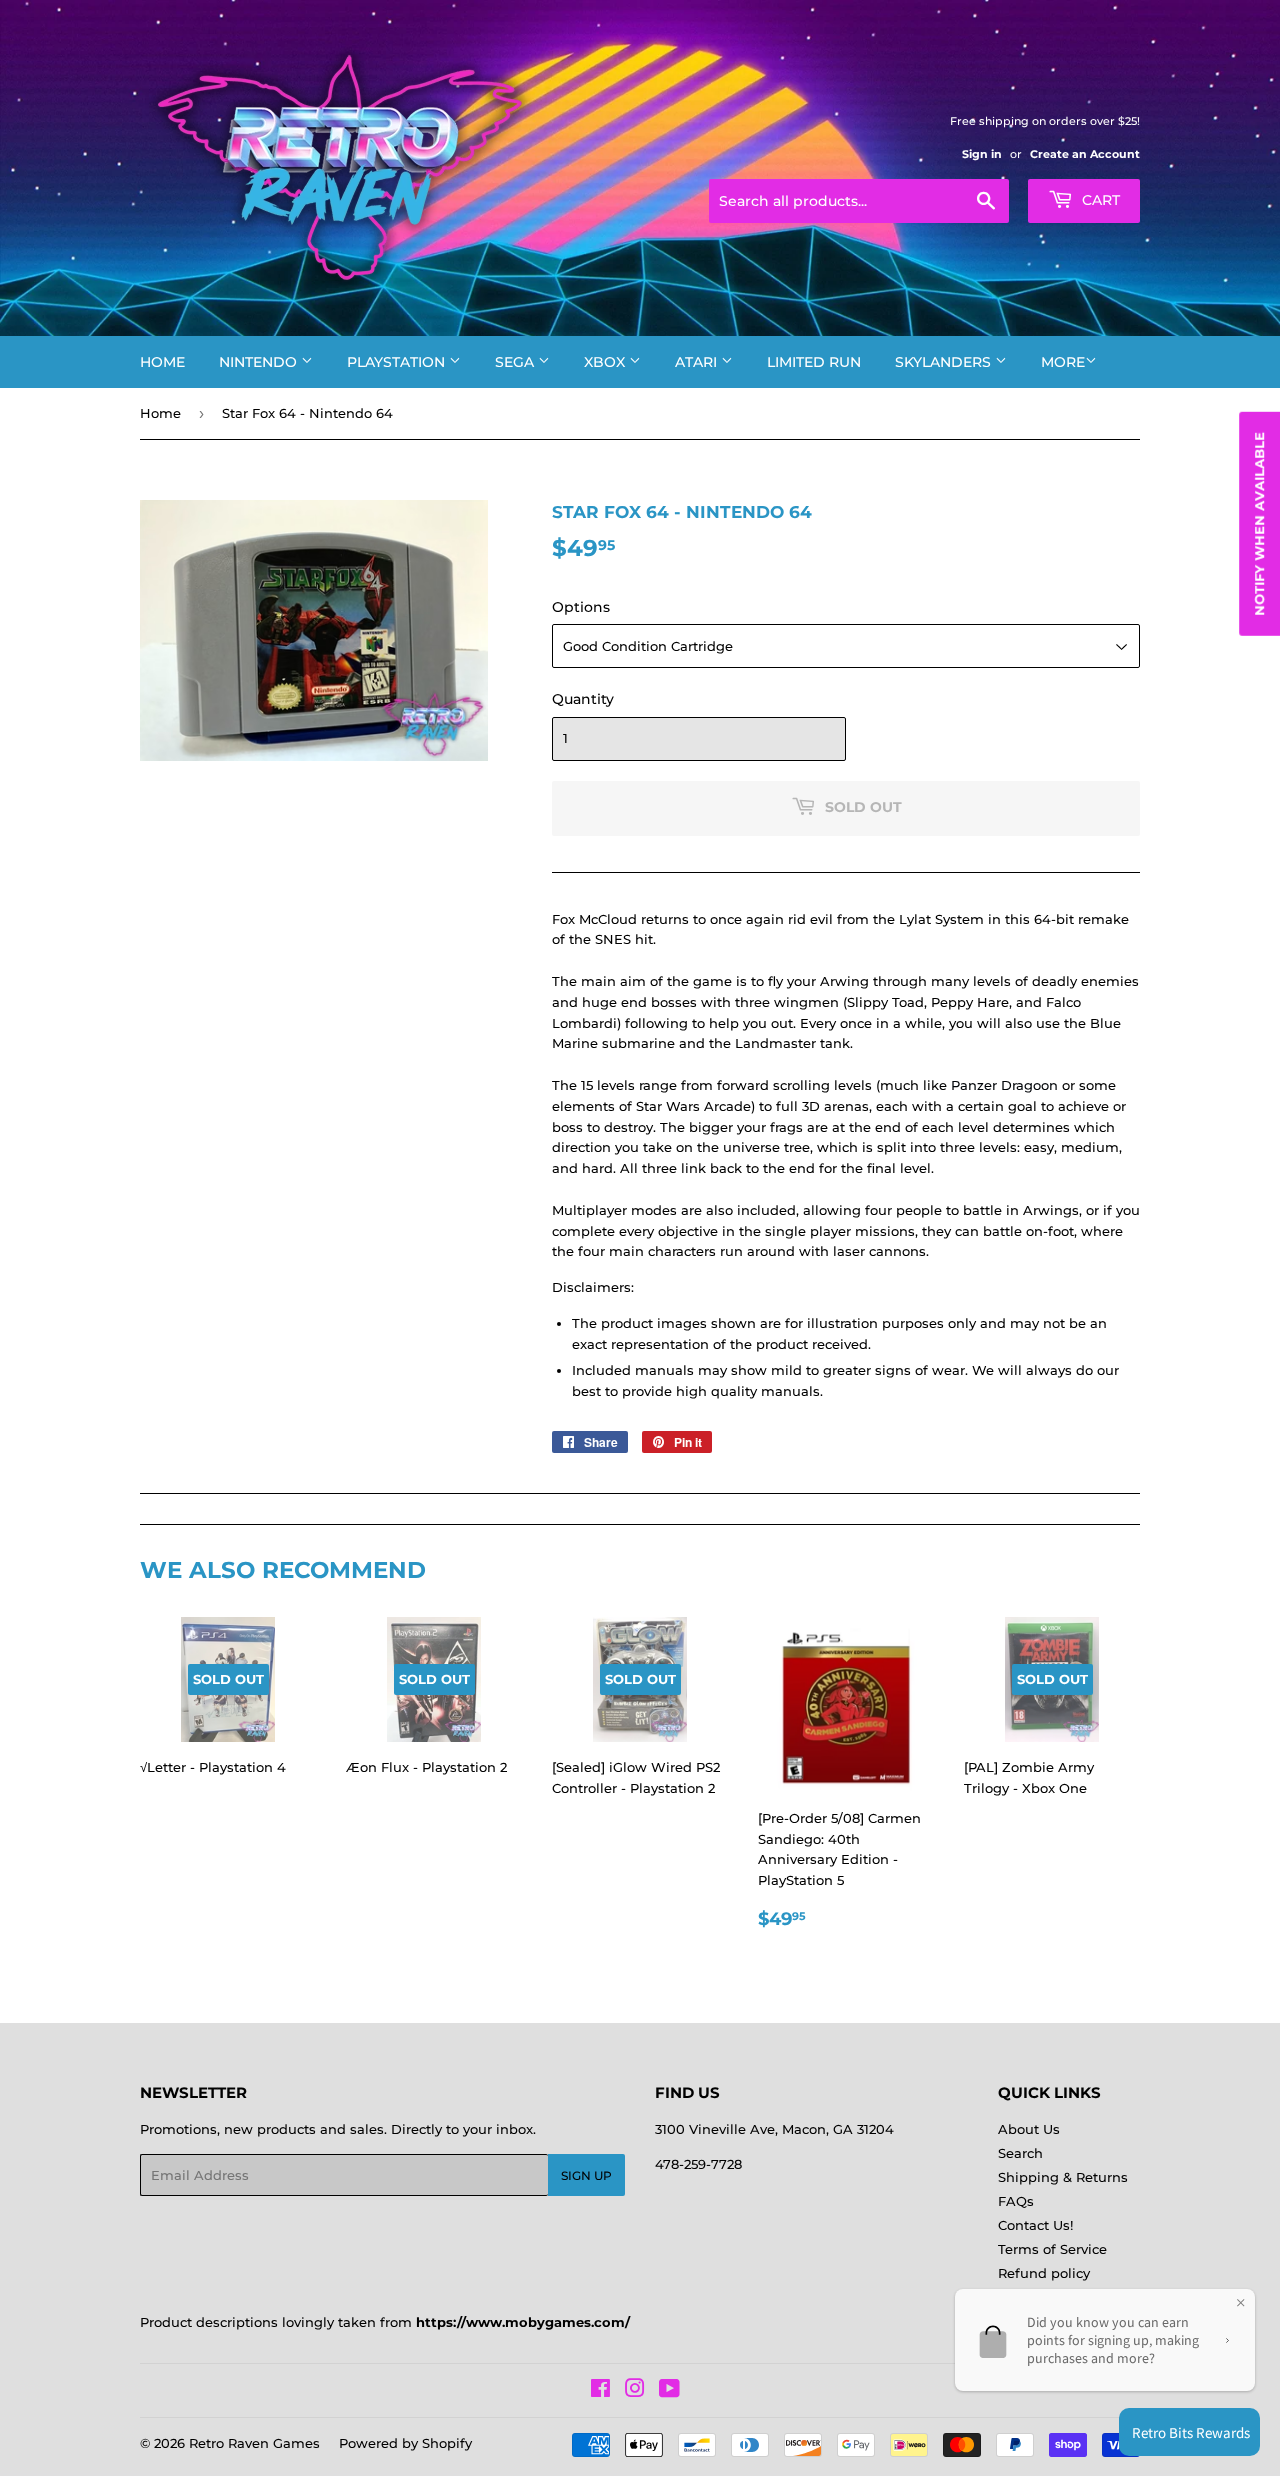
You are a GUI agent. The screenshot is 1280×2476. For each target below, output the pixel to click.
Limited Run (814, 362)
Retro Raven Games (254, 2443)
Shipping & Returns (1063, 2177)
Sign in (982, 154)
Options (581, 607)
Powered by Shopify (405, 2443)
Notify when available (1259, 524)
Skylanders (945, 362)
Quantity (583, 699)
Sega (516, 362)
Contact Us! (1035, 2225)
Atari (698, 362)
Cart (1099, 200)
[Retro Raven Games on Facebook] (600, 2391)
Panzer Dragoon (1004, 1085)
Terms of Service (1052, 2249)
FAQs (1016, 2201)
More (1063, 362)
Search (1020, 2153)
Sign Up (586, 2175)
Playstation (398, 362)
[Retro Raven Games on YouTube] (669, 2391)
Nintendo (260, 362)
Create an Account (1085, 154)
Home (162, 362)
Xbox (606, 362)
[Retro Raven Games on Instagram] (635, 2391)
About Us (1029, 2129)
